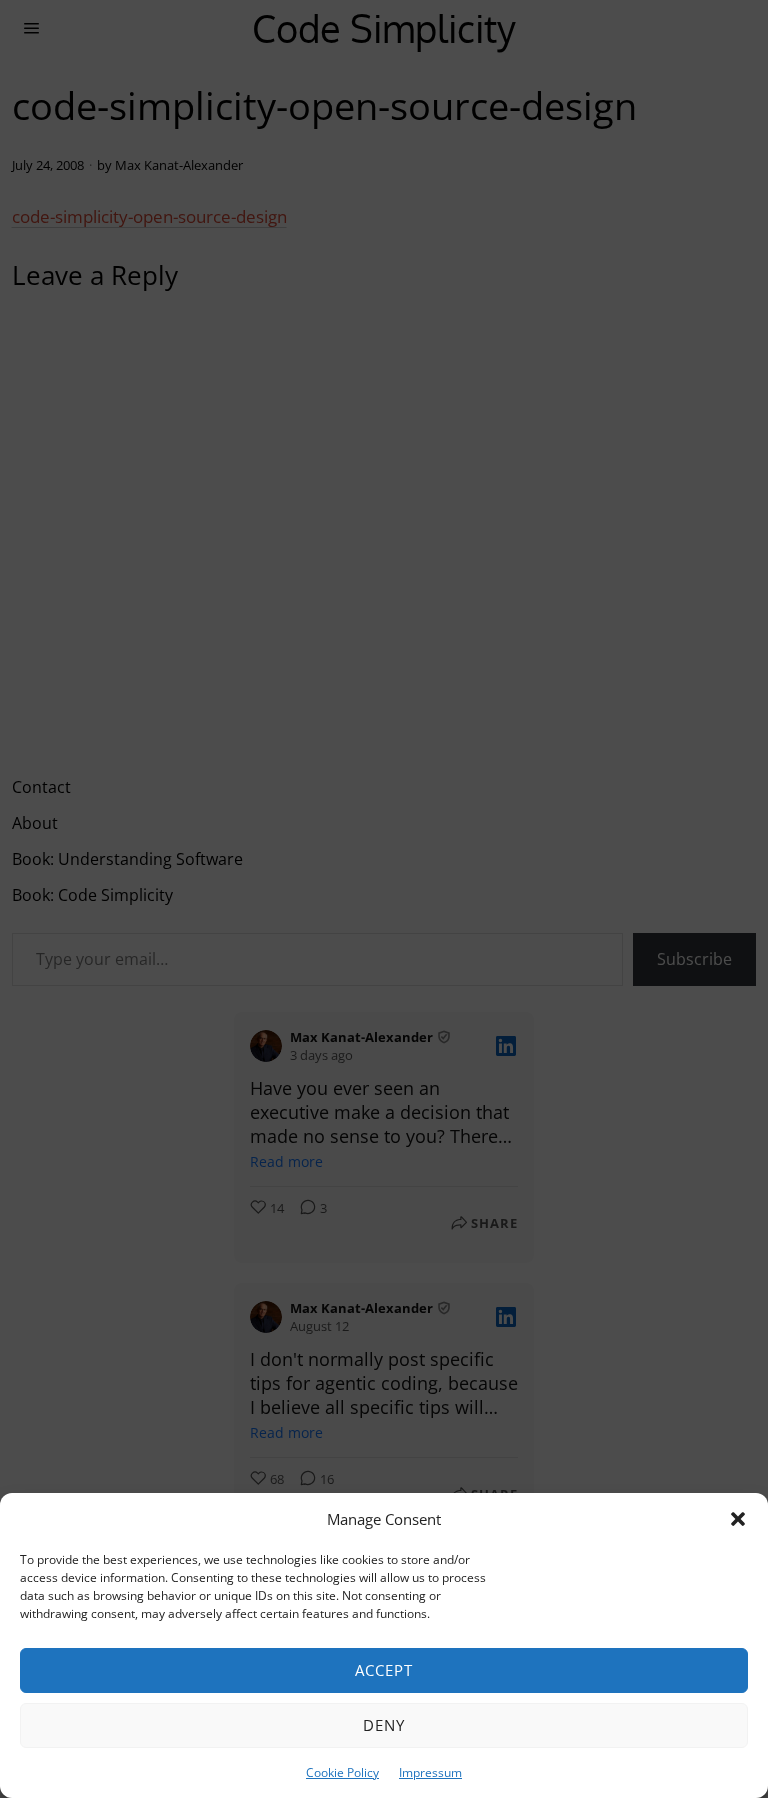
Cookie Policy (342, 1772)
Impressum (430, 1772)
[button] (738, 1519)
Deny (384, 1725)
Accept (384, 1670)
